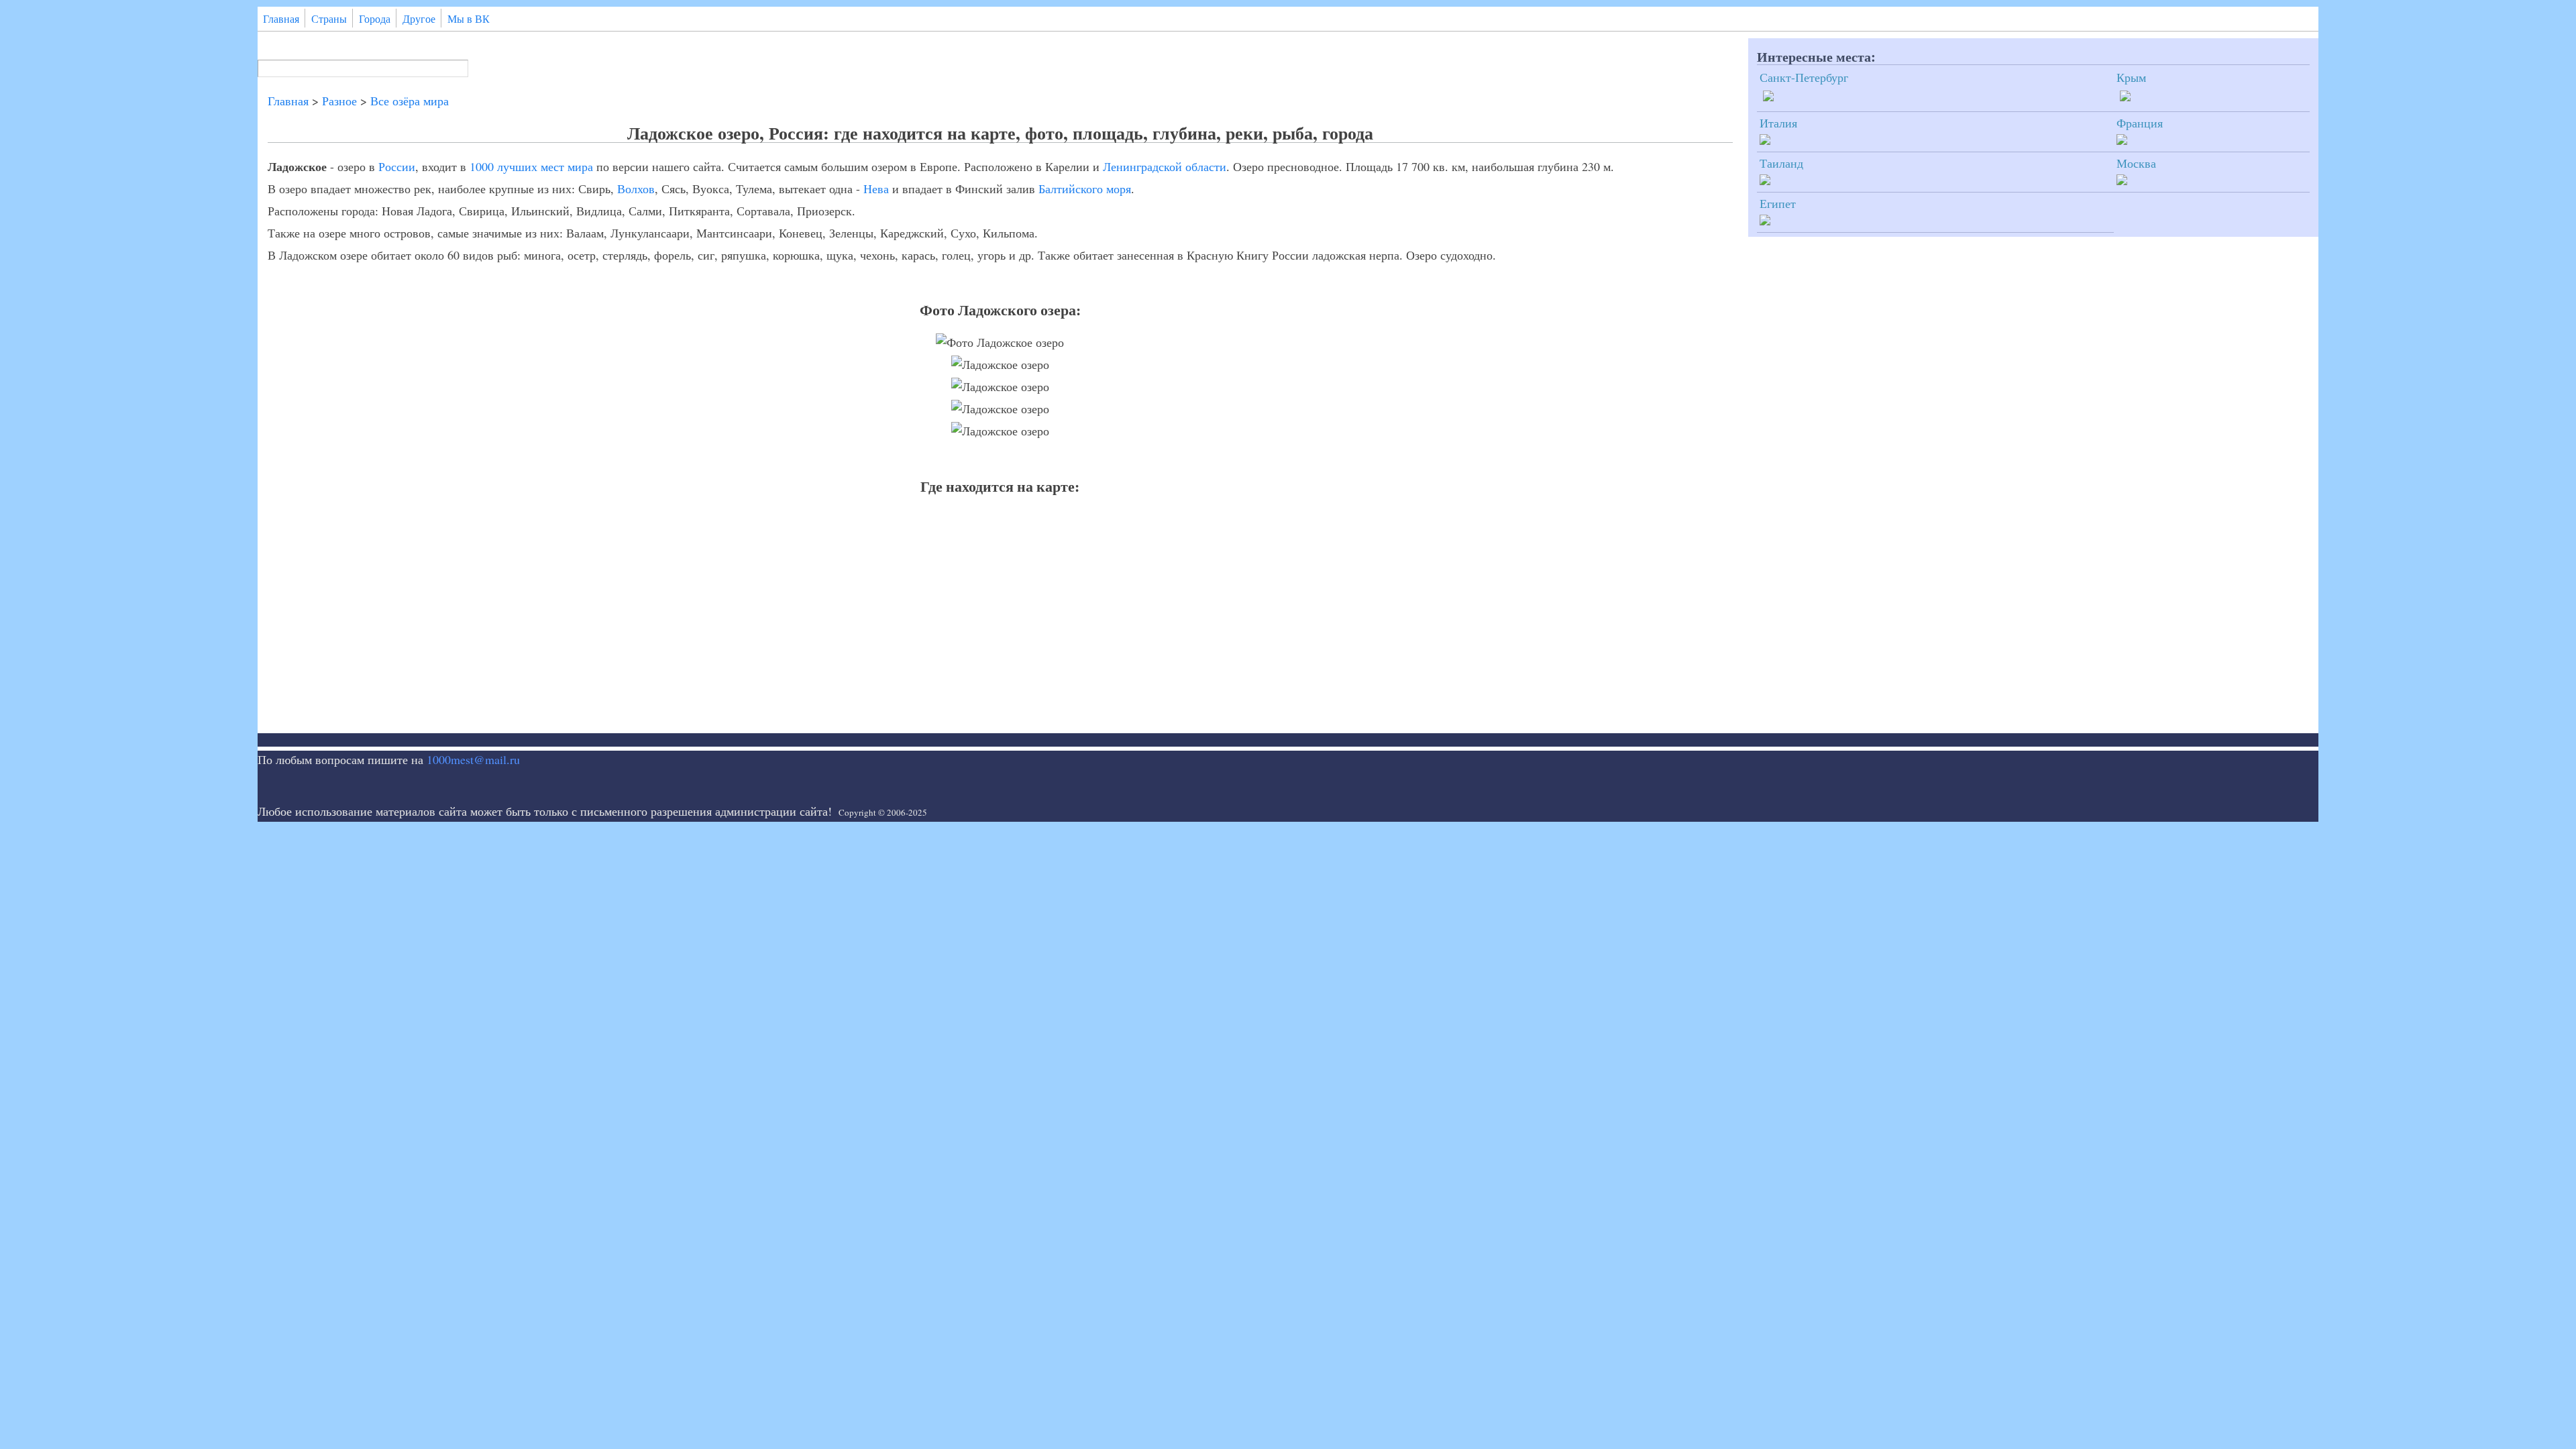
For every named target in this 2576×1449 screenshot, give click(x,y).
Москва (2136, 163)
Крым (2131, 77)
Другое (419, 19)
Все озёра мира (410, 101)
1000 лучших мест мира (531, 166)
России (397, 166)
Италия (1778, 123)
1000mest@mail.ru (473, 759)
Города (375, 19)
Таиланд (1781, 163)
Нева (876, 189)
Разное (339, 101)
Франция (2140, 123)
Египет (1778, 203)
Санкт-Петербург (1804, 77)
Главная (281, 19)
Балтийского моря (1085, 189)
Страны (329, 19)
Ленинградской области (1165, 166)
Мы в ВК (469, 19)
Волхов (636, 189)
